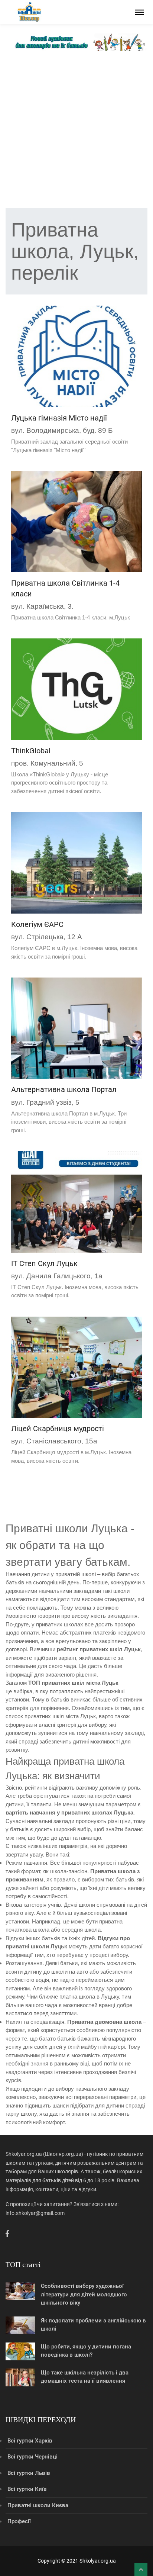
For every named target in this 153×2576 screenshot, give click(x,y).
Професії (19, 2521)
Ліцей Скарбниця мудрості (58, 1429)
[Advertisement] (76, 131)
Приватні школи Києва (38, 2505)
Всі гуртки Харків (30, 2441)
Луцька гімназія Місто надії (59, 418)
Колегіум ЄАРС (37, 924)
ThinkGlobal (31, 751)
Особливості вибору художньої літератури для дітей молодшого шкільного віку (84, 2294)
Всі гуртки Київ (27, 2489)
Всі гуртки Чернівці (32, 2457)
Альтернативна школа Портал (64, 1089)
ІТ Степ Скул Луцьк (44, 1263)
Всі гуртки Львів (29, 2473)
